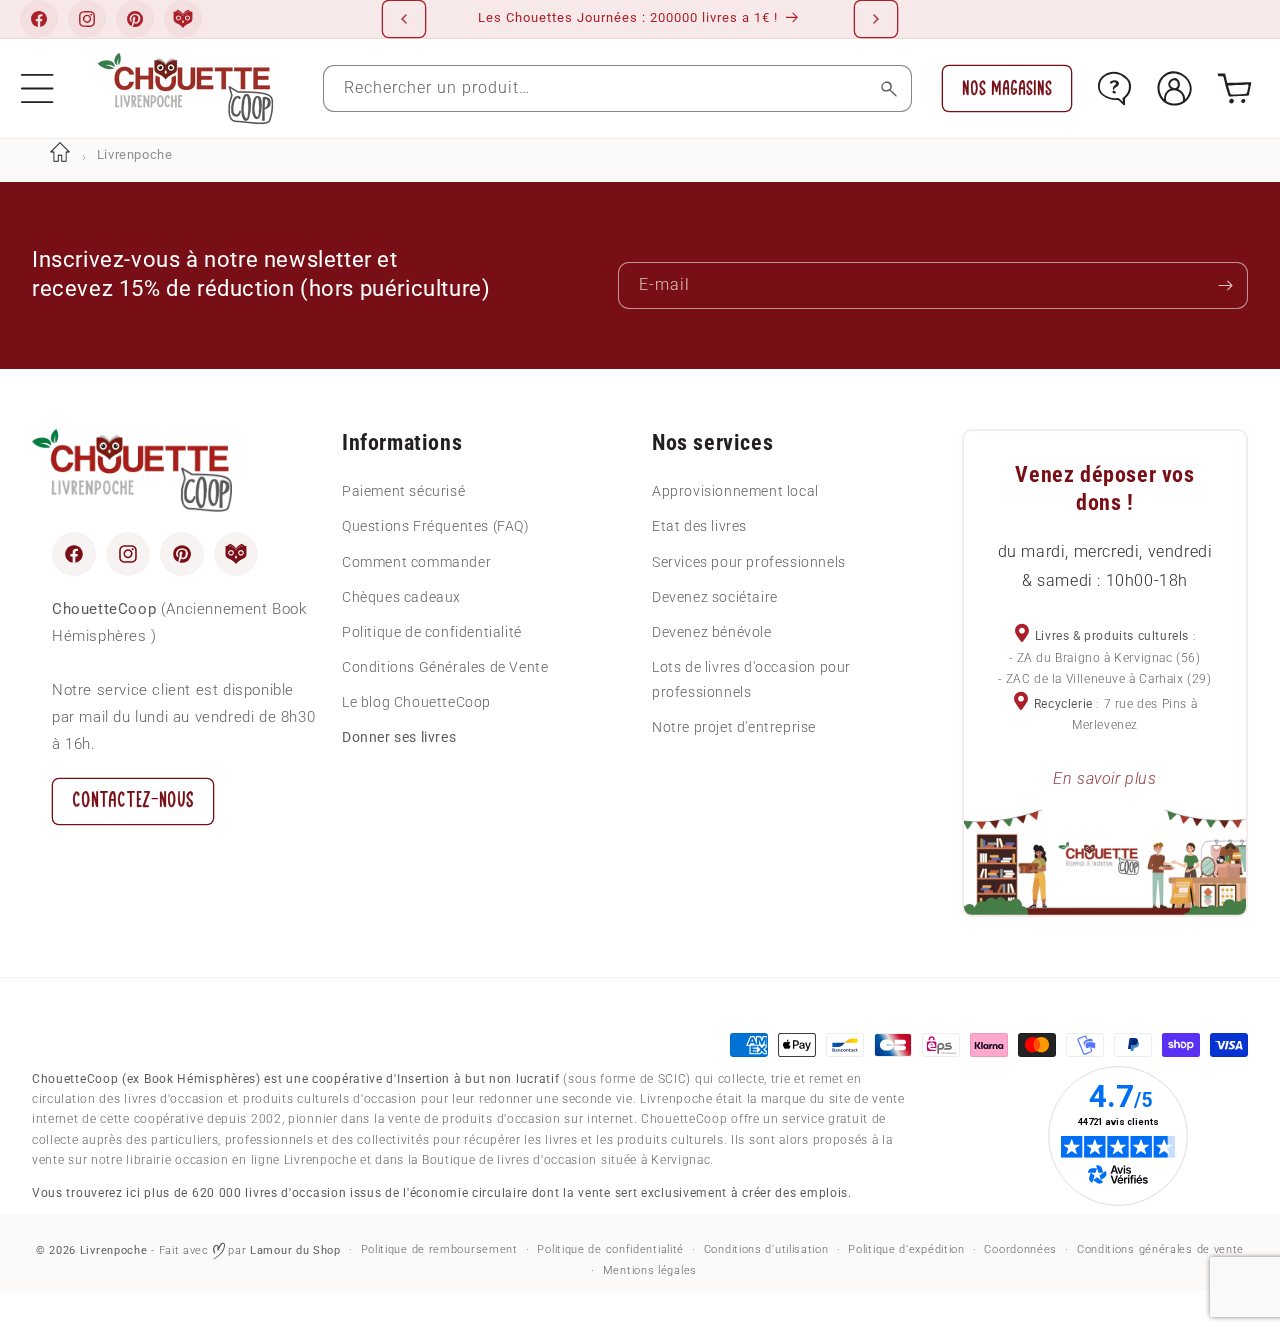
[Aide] (1114, 88)
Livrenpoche (114, 1250)
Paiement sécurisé (403, 491)
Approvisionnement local (735, 491)
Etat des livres (699, 526)
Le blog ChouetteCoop (416, 702)
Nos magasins (1007, 88)
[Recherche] (888, 88)
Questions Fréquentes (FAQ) (436, 526)
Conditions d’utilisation (766, 1249)
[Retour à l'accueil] (60, 154)
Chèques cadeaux (401, 597)
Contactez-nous (133, 800)
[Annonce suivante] (876, 19)
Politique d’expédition (906, 1249)
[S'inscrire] (1225, 285)
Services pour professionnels (749, 562)
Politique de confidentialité (432, 632)
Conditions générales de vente (1160, 1249)
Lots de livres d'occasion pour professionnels (751, 679)
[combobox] (618, 88)
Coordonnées (1020, 1249)
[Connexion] (1174, 88)
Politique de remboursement (439, 1249)
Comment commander (416, 562)
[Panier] (1234, 88)
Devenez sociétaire (715, 597)
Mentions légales (650, 1270)
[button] (37, 88)
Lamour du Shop (295, 1250)
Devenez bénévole (712, 632)
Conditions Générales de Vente (445, 667)
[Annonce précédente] (404, 19)
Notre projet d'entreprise (734, 727)
